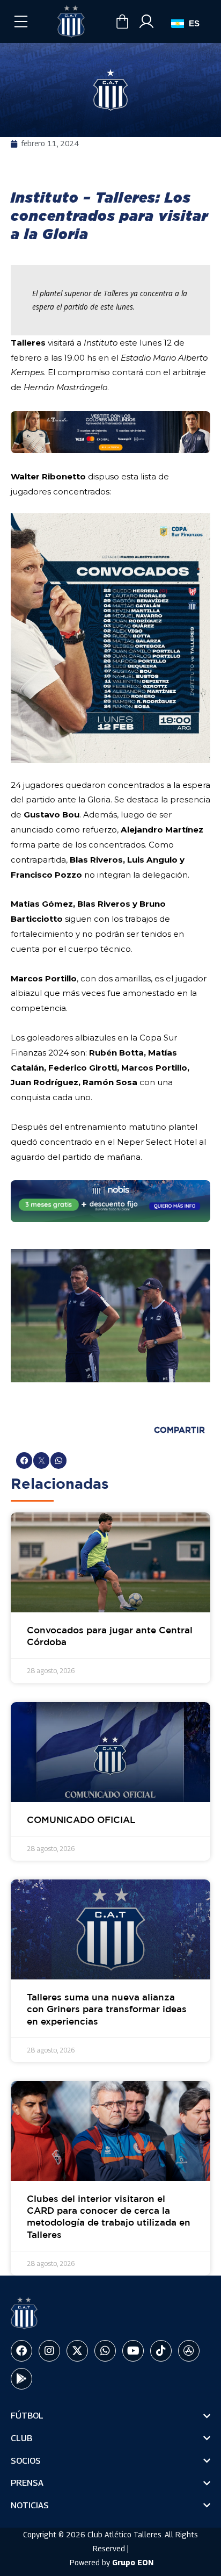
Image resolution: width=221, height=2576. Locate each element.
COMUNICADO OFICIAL (81, 1821)
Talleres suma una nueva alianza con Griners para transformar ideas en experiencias (107, 2010)
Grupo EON (133, 2562)
